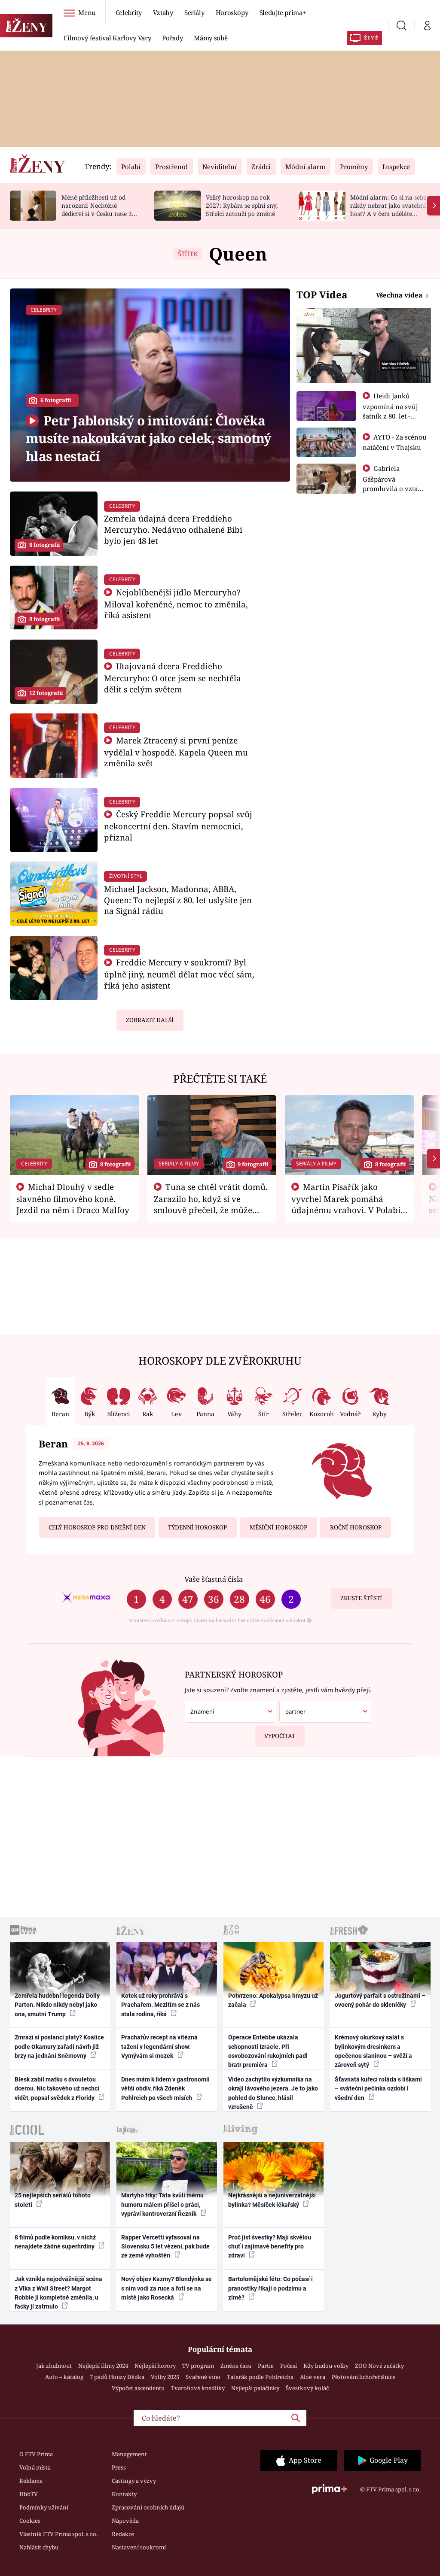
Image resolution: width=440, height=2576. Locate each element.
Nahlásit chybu (39, 2547)
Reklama (31, 2481)
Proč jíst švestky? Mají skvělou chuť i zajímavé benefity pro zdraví (270, 2247)
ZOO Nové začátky (379, 2366)
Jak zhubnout (54, 2366)
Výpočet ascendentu (138, 2388)
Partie (266, 2366)
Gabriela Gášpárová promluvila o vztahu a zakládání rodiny (394, 483)
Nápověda (125, 2521)
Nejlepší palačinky (255, 2388)
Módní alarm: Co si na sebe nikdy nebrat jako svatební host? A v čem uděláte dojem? (388, 209)
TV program (198, 2366)
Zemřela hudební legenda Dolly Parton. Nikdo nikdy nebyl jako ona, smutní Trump (57, 2005)
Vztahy (163, 12)
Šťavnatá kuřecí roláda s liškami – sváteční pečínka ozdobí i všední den (378, 2089)
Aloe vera (313, 2377)
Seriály (194, 12)
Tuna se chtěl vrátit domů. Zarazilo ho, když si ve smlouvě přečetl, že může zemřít (211, 1204)
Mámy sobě (211, 38)
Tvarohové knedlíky (198, 2388)
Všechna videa (400, 295)
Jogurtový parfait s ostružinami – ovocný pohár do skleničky (380, 2000)
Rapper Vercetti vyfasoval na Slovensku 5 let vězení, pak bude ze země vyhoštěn (165, 2247)
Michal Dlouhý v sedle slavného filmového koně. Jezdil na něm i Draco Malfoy (73, 1198)
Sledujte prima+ (283, 12)
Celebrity (129, 12)
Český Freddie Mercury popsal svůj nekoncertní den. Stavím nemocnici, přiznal (178, 826)
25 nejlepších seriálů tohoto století (53, 2200)
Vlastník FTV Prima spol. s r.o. (58, 2534)
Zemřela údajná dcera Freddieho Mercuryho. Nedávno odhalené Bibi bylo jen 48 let (173, 529)
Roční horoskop (356, 1527)
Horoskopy (232, 12)
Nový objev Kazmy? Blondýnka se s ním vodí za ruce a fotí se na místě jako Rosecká (167, 2288)
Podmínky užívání (44, 2507)
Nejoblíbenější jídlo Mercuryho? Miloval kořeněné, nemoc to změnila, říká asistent (176, 604)
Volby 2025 (165, 2377)
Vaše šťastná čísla (214, 1579)
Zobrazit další (150, 1020)
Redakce (123, 2534)
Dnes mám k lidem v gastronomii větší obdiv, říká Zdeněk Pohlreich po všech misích (165, 2089)
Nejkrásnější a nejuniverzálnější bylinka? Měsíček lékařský (272, 2200)
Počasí (289, 2366)
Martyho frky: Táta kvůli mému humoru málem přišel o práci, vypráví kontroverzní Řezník (162, 2204)
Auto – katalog (64, 2377)
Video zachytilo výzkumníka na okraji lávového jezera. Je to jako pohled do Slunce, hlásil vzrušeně (273, 2093)
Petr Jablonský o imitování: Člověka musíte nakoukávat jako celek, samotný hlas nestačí (148, 438)
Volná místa (35, 2467)
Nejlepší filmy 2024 (103, 2366)
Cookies (30, 2521)
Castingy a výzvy (134, 2481)
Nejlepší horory (155, 2366)
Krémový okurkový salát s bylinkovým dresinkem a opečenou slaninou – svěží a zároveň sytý (373, 2051)
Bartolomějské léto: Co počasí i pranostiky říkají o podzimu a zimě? (270, 2288)
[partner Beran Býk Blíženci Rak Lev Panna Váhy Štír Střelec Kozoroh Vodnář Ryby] (325, 1712)
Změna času (236, 2366)
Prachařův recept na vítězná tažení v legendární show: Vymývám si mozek (159, 2047)
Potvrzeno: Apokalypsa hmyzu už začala (273, 2000)
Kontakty (124, 2494)
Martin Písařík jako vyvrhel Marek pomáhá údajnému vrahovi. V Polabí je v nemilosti (346, 1204)
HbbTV (29, 2494)
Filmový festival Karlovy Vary (107, 38)
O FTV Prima (36, 2454)
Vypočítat (280, 1736)
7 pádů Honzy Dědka (117, 2377)
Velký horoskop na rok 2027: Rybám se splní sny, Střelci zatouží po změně (242, 205)
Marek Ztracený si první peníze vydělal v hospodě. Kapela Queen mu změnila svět (176, 752)
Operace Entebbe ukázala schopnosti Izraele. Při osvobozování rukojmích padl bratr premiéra (268, 2051)
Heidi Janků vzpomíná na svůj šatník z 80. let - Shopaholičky (390, 411)
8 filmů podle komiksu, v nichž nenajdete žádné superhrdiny (55, 2242)
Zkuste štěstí (361, 1598)
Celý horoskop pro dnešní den (97, 1527)
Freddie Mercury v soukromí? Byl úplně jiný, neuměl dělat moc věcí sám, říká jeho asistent (179, 974)
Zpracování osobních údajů (148, 2507)
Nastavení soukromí (139, 2547)
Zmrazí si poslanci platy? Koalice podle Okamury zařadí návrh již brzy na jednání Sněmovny (59, 2047)
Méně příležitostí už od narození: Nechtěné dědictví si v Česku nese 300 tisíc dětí (100, 209)
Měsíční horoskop (278, 1527)
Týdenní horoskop (197, 1527)
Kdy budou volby (326, 2366)
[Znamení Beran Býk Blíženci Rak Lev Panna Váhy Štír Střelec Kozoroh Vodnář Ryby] (231, 1712)
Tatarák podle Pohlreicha (260, 2377)
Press (119, 2467)
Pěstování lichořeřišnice (364, 2377)
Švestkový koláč (307, 2388)
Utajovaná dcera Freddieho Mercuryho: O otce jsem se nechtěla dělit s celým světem (173, 678)
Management (129, 2454)
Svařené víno (203, 2377)
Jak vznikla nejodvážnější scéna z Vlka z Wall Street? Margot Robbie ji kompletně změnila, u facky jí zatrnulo (58, 2293)
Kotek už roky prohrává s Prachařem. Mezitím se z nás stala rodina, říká (160, 2005)
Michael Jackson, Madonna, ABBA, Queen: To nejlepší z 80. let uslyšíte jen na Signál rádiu (178, 900)
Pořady (172, 38)
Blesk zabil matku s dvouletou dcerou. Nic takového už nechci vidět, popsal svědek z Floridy (57, 2089)
